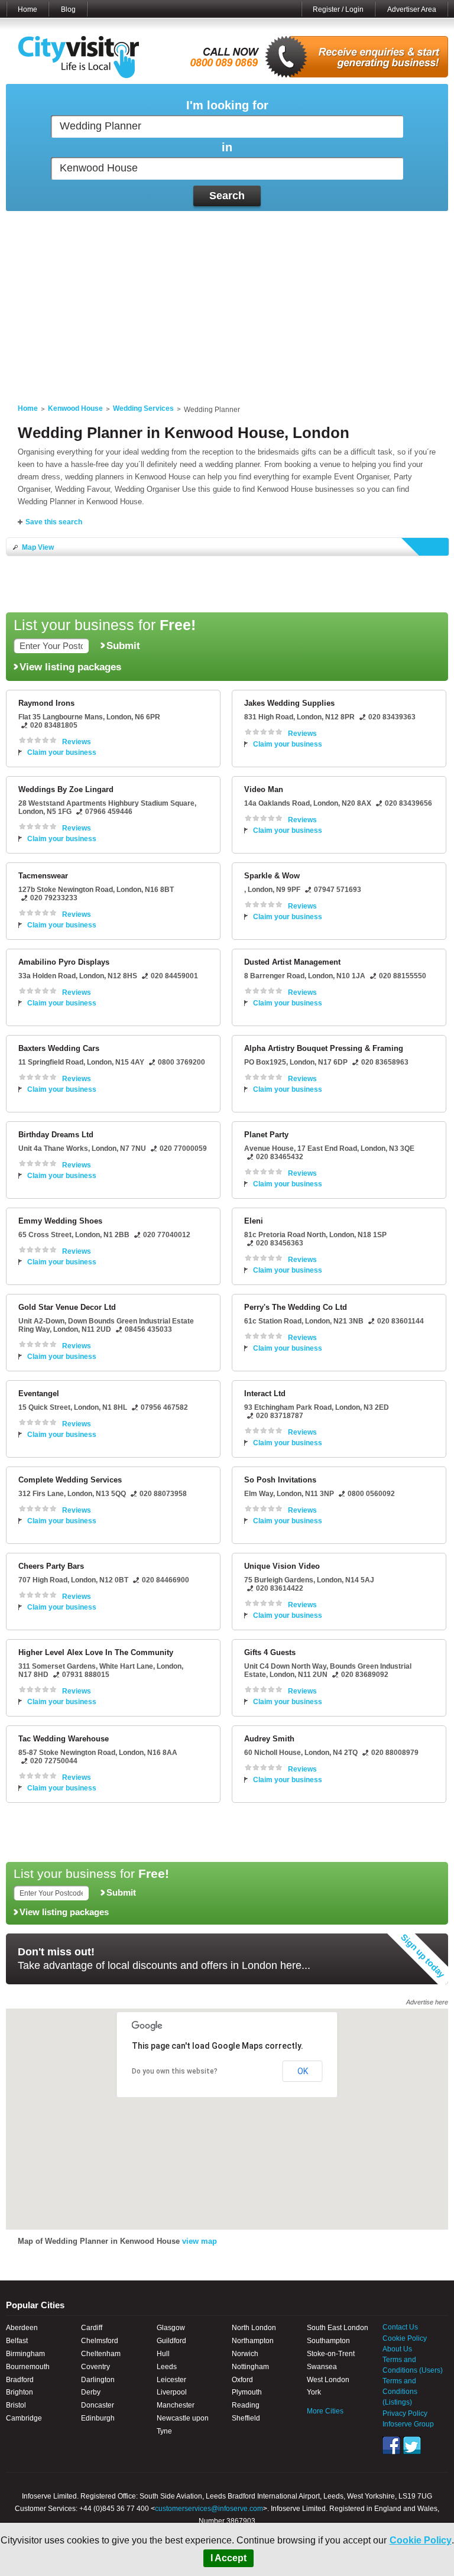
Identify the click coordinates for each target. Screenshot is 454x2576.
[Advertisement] (227, 300)
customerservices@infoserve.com (209, 2509)
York (314, 2392)
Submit (123, 645)
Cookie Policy (421, 2540)
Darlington (98, 2380)
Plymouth (247, 2392)
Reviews (77, 742)
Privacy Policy (405, 2413)
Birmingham (25, 2354)
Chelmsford (100, 2341)
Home (27, 9)
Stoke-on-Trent (331, 2354)
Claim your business (62, 752)
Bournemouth (28, 2367)
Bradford (20, 2380)
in (227, 147)
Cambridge (24, 2418)
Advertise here (427, 2002)
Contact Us (400, 2327)
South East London (338, 2328)
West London (328, 2380)
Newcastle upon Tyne (183, 2425)
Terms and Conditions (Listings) (400, 2392)
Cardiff (92, 2328)
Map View (38, 547)
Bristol (16, 2405)
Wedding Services (143, 408)
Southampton (328, 2341)
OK (303, 2071)
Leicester (171, 2380)
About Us (397, 2349)
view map (200, 2241)
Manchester (176, 2405)
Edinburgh (98, 2418)
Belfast (17, 2341)
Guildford (171, 2341)
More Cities (325, 2411)
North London (254, 2328)
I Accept (228, 2558)
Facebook (391, 2445)
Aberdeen (22, 2328)
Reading (246, 2405)
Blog (68, 9)
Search (227, 196)
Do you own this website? (175, 2071)
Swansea (322, 2367)
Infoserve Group (408, 2424)
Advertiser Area (412, 9)
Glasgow (171, 2328)
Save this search (54, 522)
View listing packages (70, 667)
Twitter (412, 2445)
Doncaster (98, 2405)
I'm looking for (227, 106)
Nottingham (250, 2367)
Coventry (95, 2367)
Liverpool (172, 2392)
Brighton (20, 2392)
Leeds (167, 2367)
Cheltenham (101, 2354)
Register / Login (338, 9)
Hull (163, 2354)
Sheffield (246, 2418)
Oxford (242, 2380)
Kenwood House (75, 408)
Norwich (245, 2354)
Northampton (253, 2341)
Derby (91, 2392)
